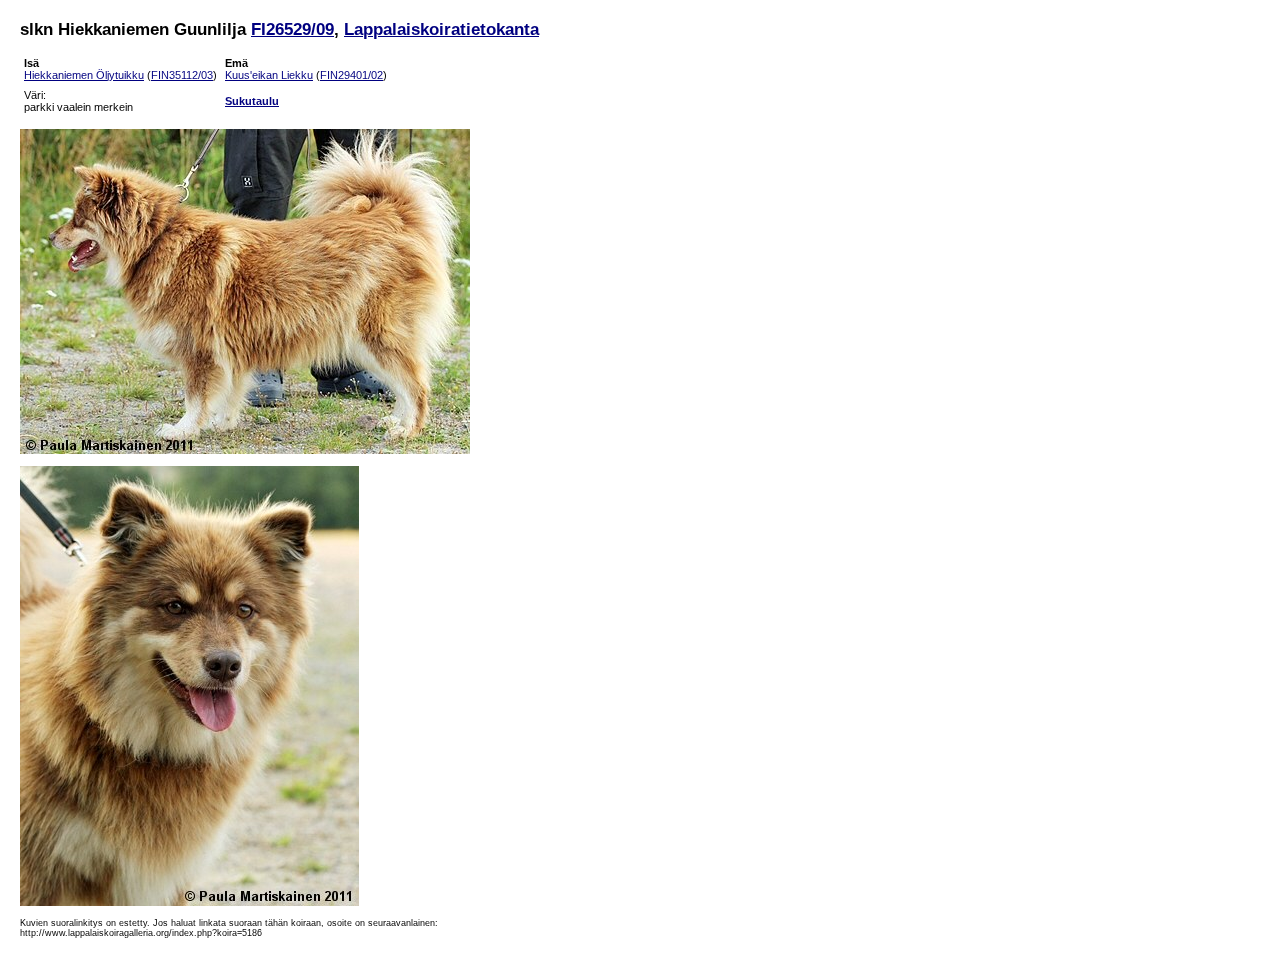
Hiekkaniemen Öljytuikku (84, 75)
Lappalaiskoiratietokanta (441, 29)
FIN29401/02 (351, 75)
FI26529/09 (292, 29)
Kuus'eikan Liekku (269, 75)
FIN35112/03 (182, 75)
